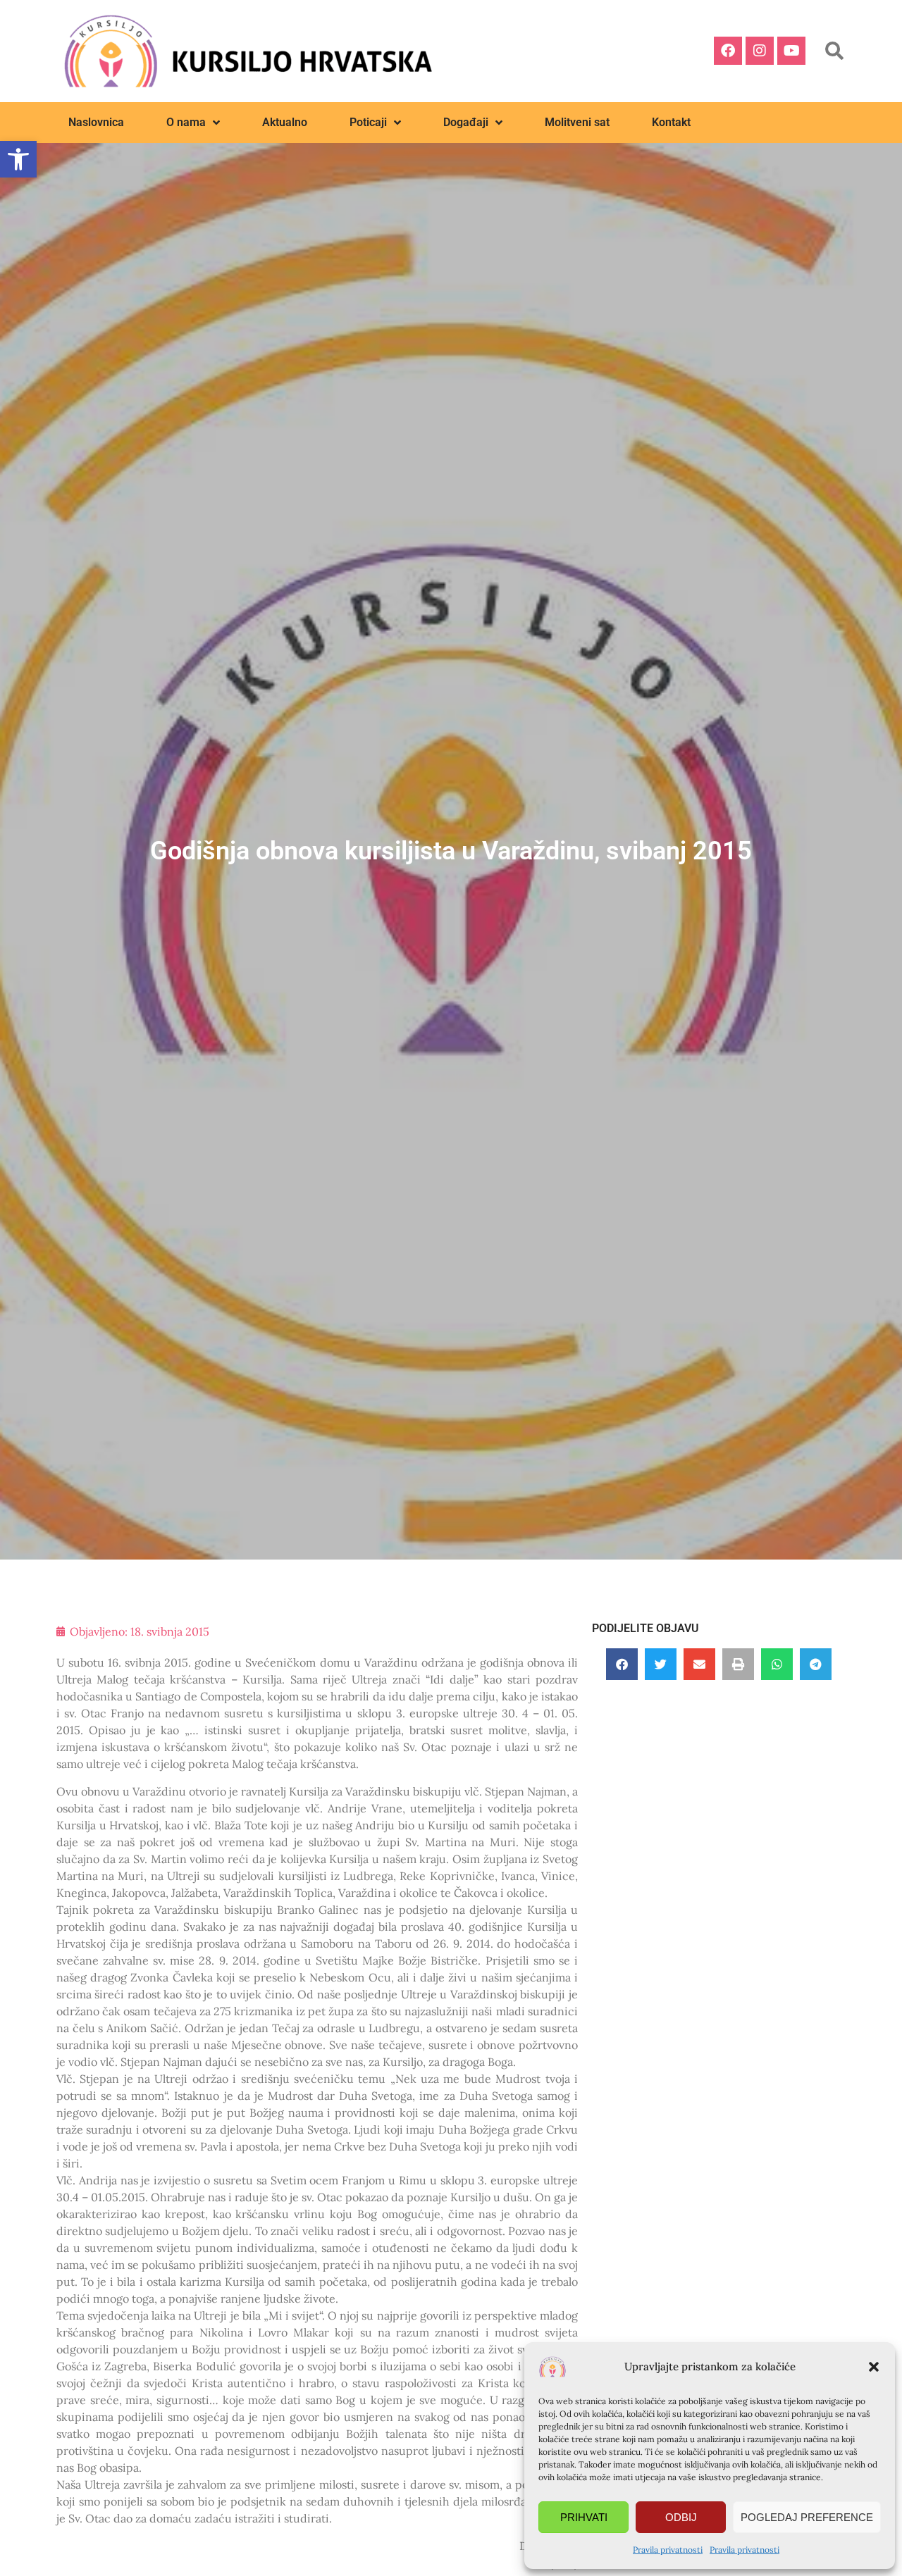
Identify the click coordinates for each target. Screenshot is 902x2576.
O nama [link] (186, 122)
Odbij (681, 2517)
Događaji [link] (466, 122)
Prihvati (584, 2517)
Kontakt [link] (671, 122)
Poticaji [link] (368, 122)
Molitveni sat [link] (577, 122)
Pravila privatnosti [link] (668, 2550)
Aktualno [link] (285, 122)
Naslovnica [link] (96, 122)
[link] (18, 159)
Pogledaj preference (807, 2517)
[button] (874, 2367)
